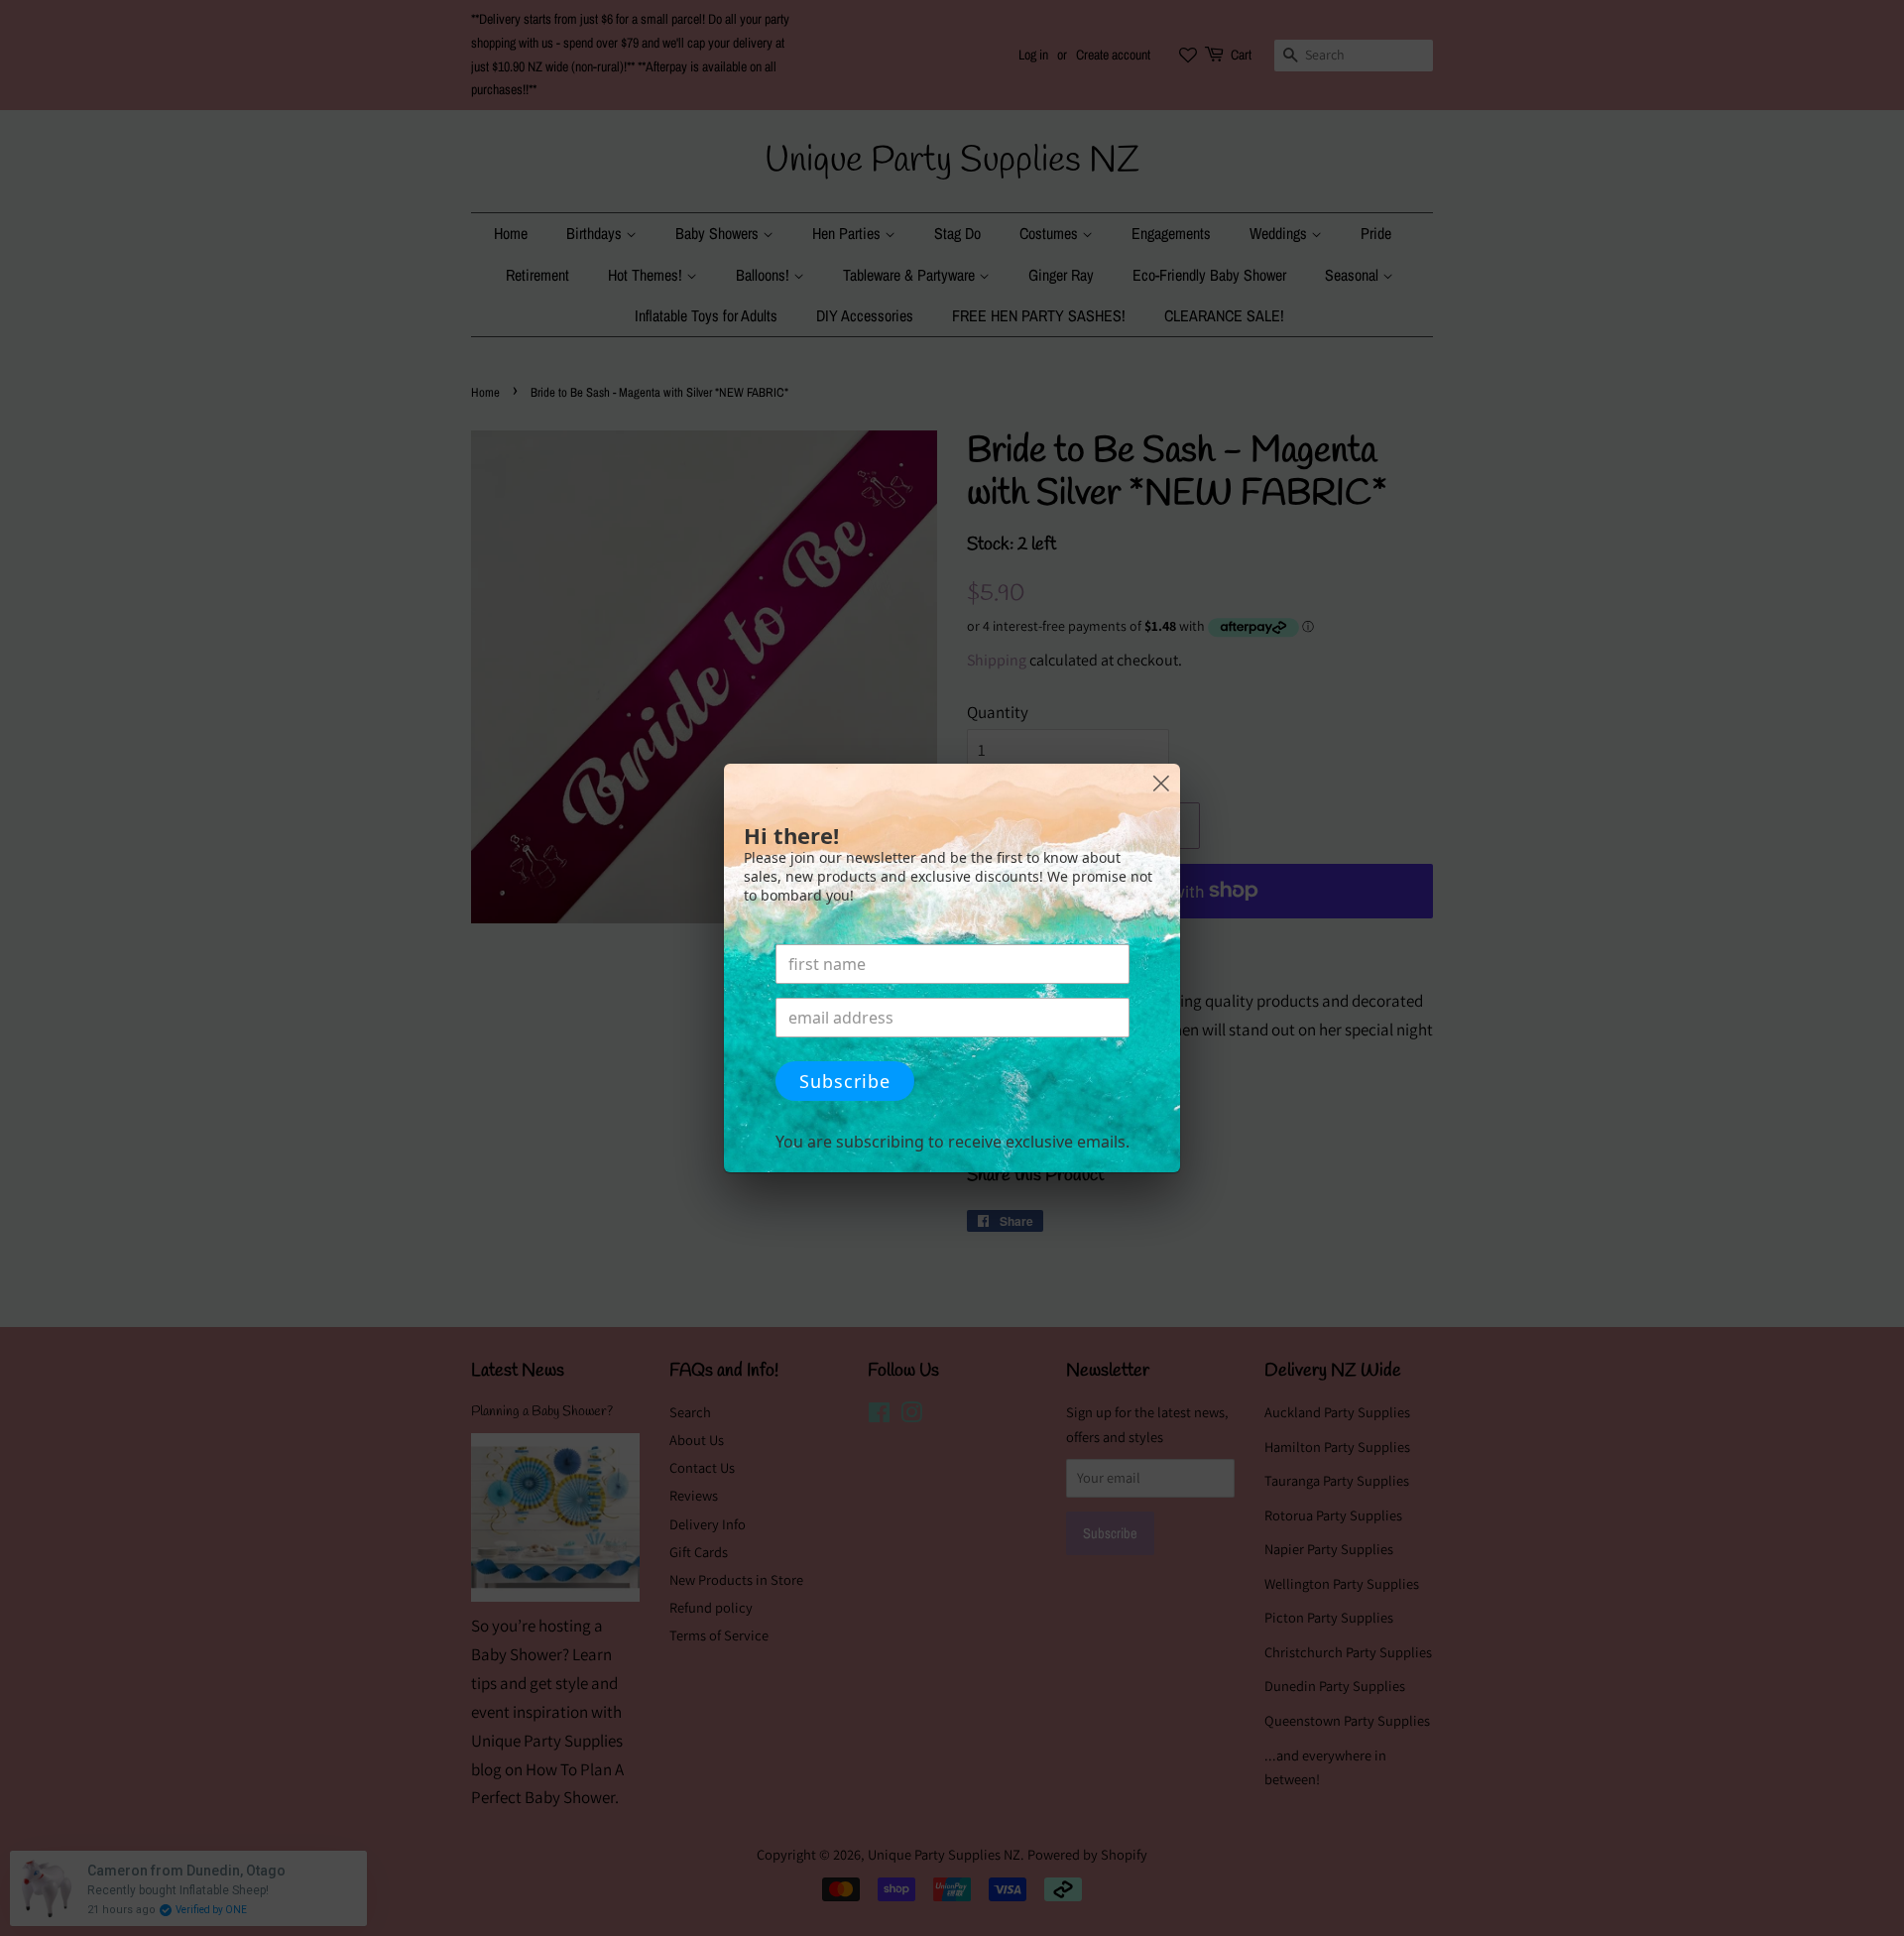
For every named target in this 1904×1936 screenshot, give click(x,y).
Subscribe (845, 1081)
